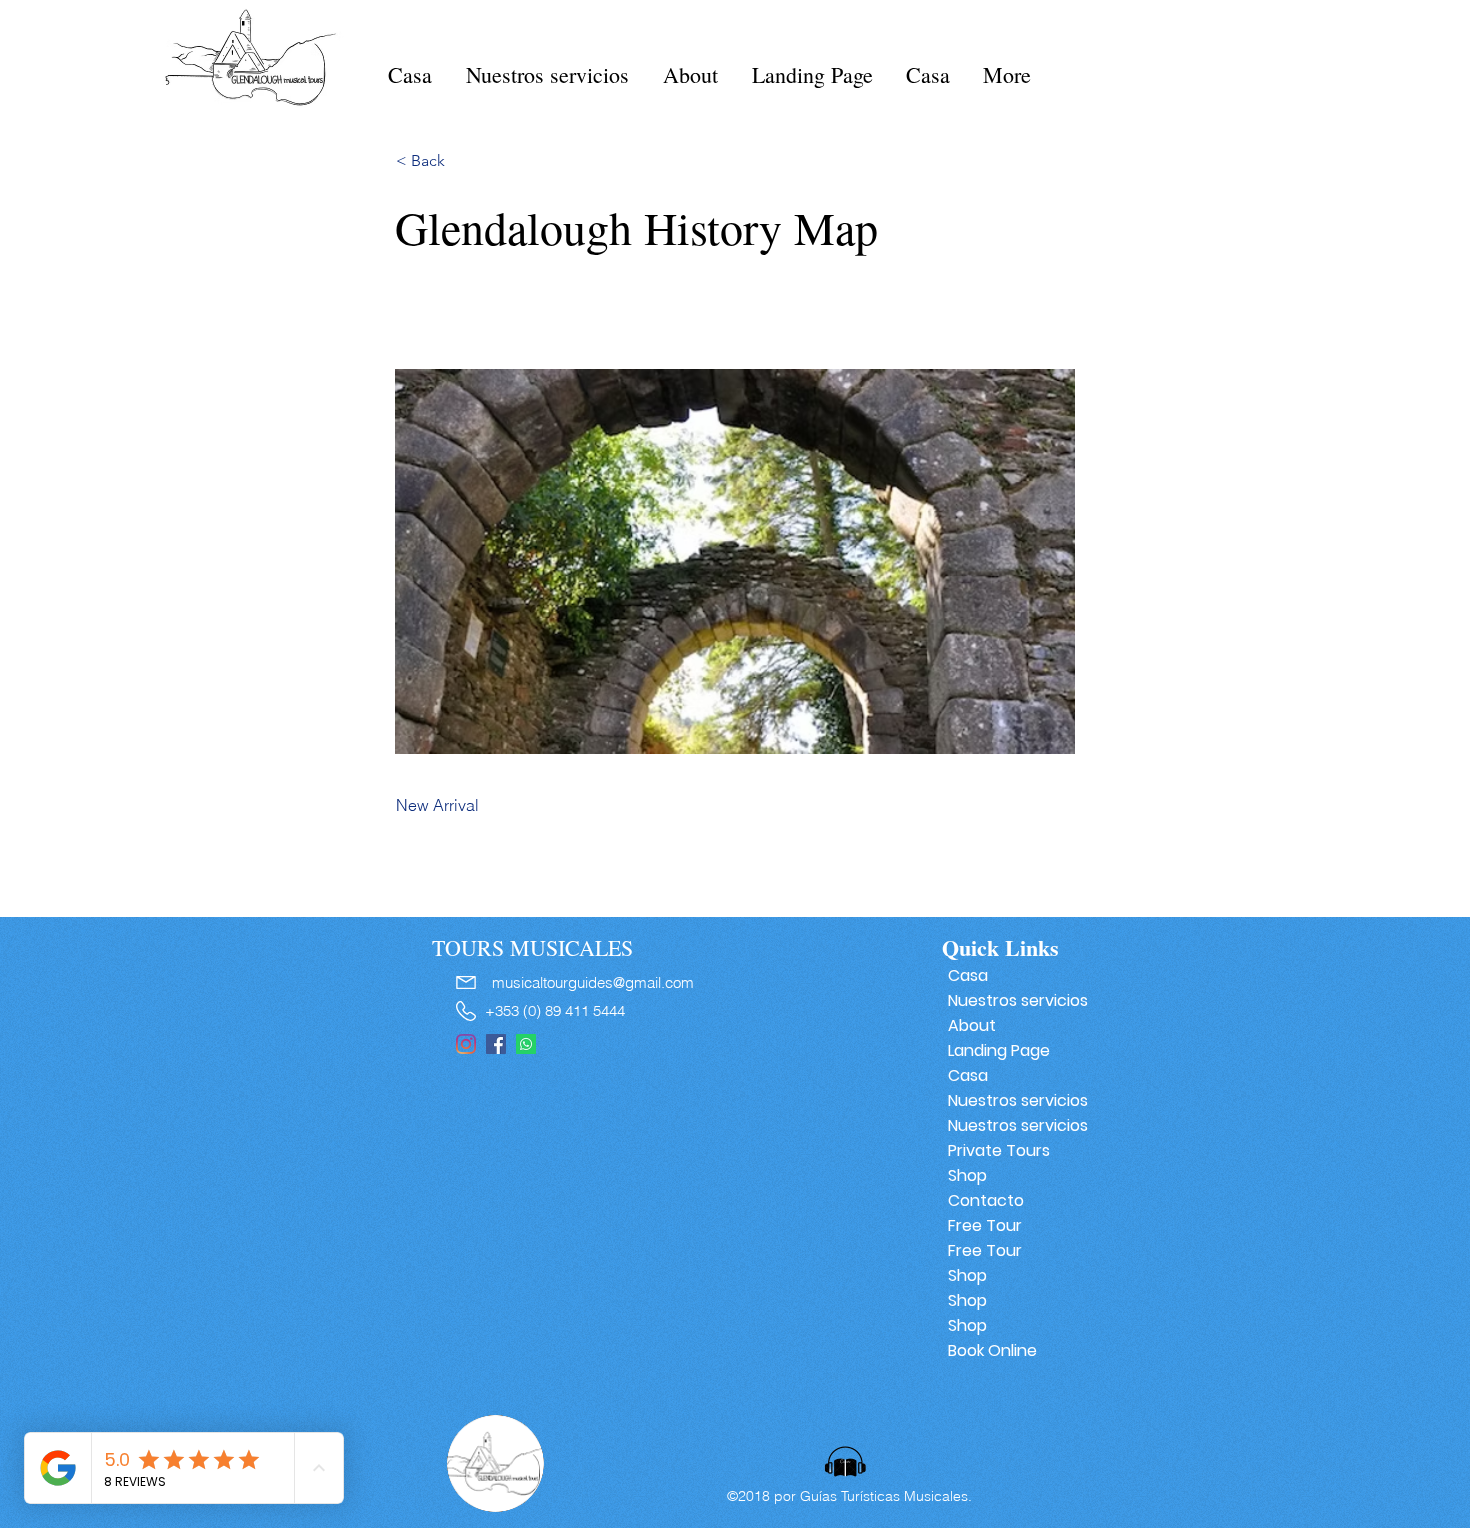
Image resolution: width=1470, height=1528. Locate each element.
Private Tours (999, 1150)
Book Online (992, 1350)
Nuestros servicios (1010, 1000)
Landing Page (999, 1050)
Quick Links (1000, 947)
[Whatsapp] (526, 1044)
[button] (462, 161)
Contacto (986, 1200)
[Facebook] (496, 1044)
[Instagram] (466, 1044)
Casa (968, 975)
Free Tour (985, 1225)
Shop (967, 1175)
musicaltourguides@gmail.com (593, 982)
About (972, 1025)
